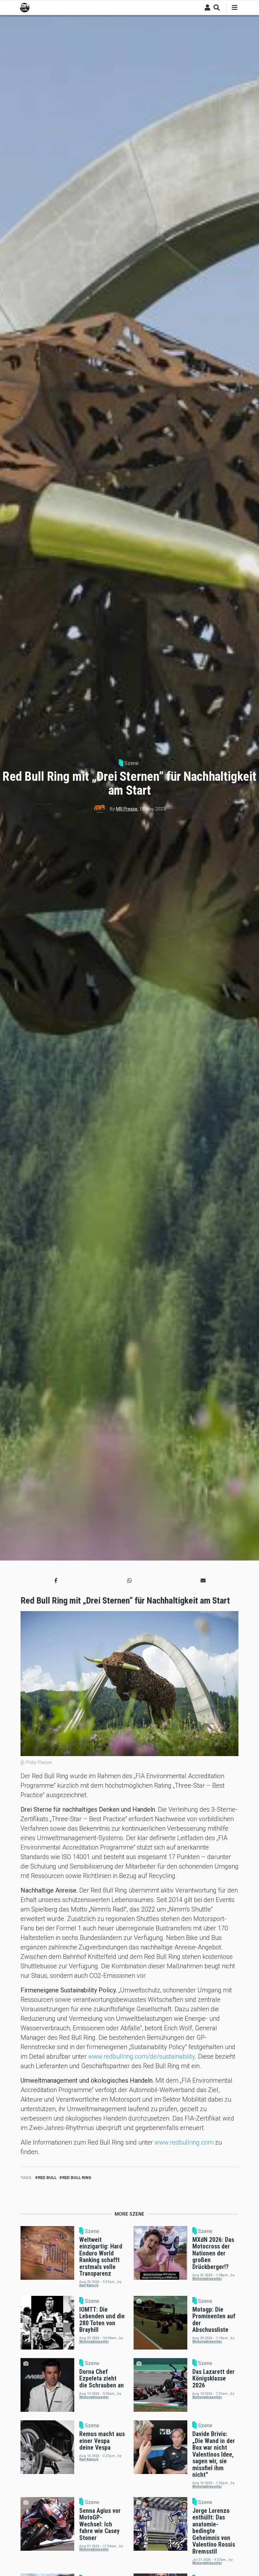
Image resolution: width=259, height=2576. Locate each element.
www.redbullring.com (184, 2142)
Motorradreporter (207, 2279)
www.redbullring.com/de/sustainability (142, 2056)
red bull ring (77, 2178)
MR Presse (127, 809)
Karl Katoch (89, 2285)
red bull (47, 2178)
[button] (56, 1581)
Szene (132, 763)
